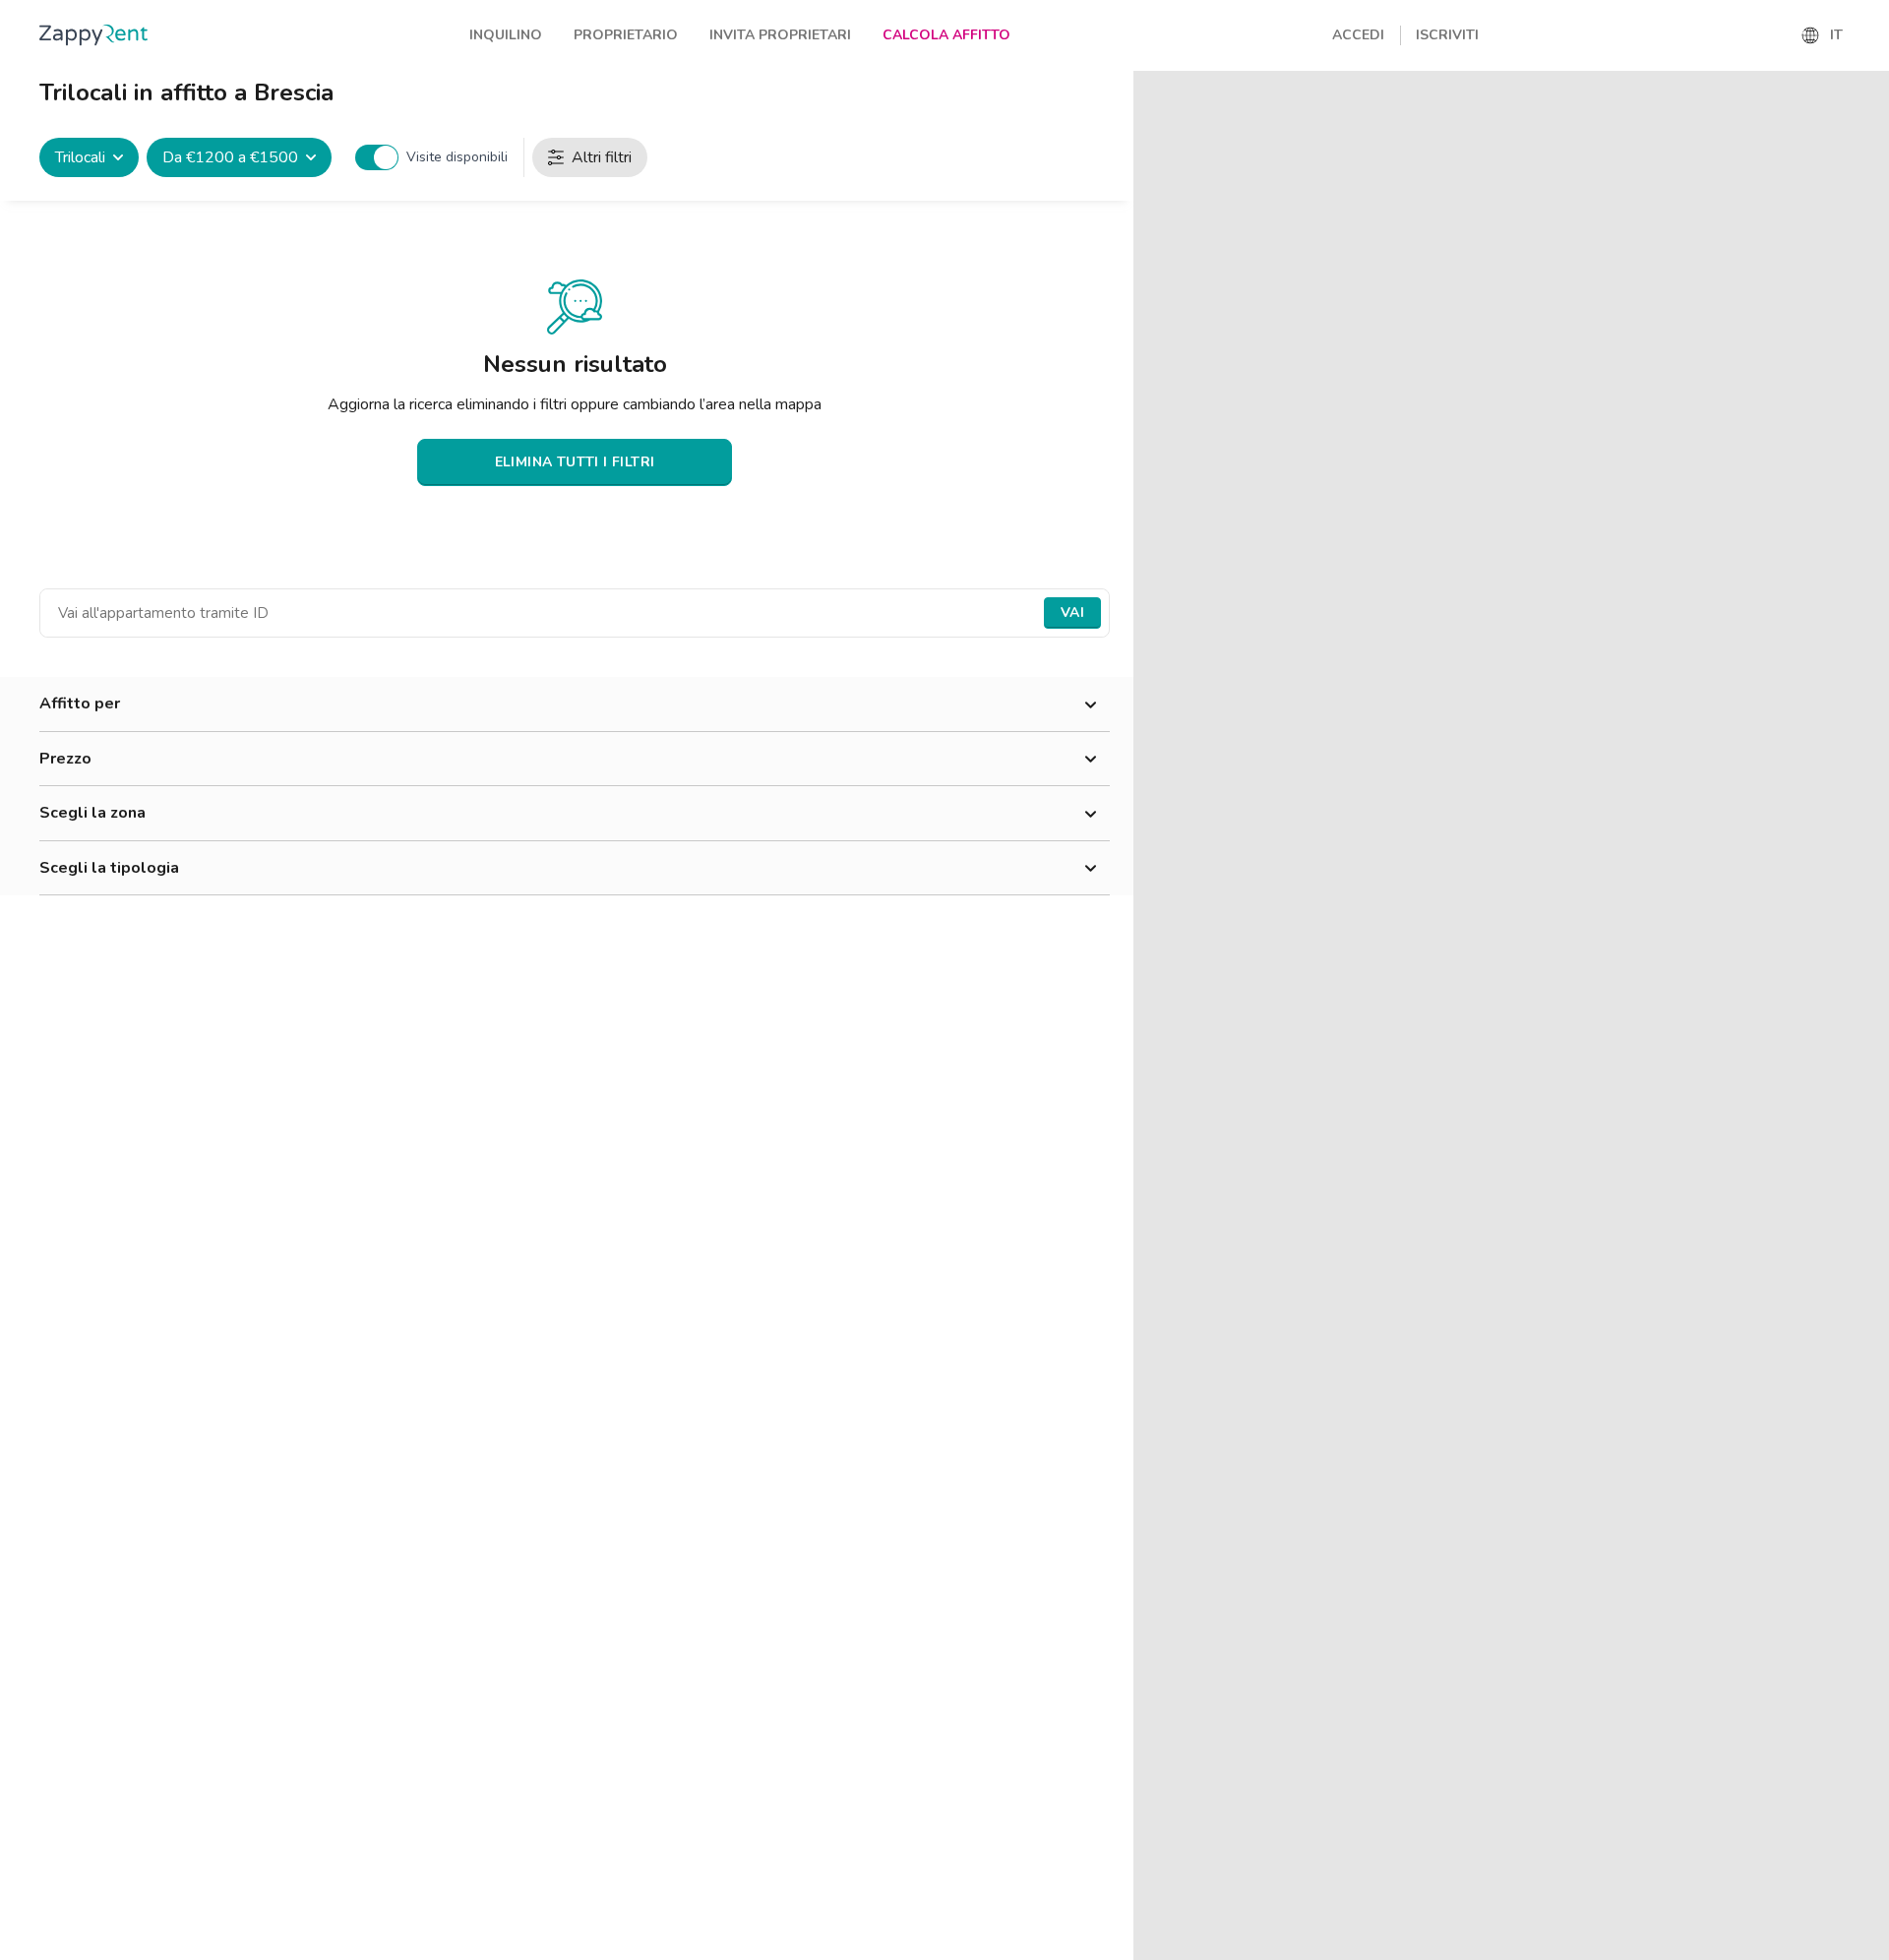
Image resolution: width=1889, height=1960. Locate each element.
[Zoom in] (1865, 95)
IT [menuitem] (1836, 35)
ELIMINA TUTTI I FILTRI (575, 462)
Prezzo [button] (65, 759)
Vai (1072, 612)
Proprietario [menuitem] (626, 35)
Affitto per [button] (80, 704)
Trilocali (80, 157)
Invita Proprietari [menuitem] (780, 35)
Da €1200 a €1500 (230, 157)
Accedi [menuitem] (1358, 35)
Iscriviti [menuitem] (1447, 35)
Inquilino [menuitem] (506, 35)
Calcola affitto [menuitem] (946, 35)
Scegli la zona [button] (92, 813)
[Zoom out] (1865, 123)
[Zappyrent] (93, 35)
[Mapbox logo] (1183, 1943)
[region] (1511, 1015)
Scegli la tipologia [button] (109, 868)
